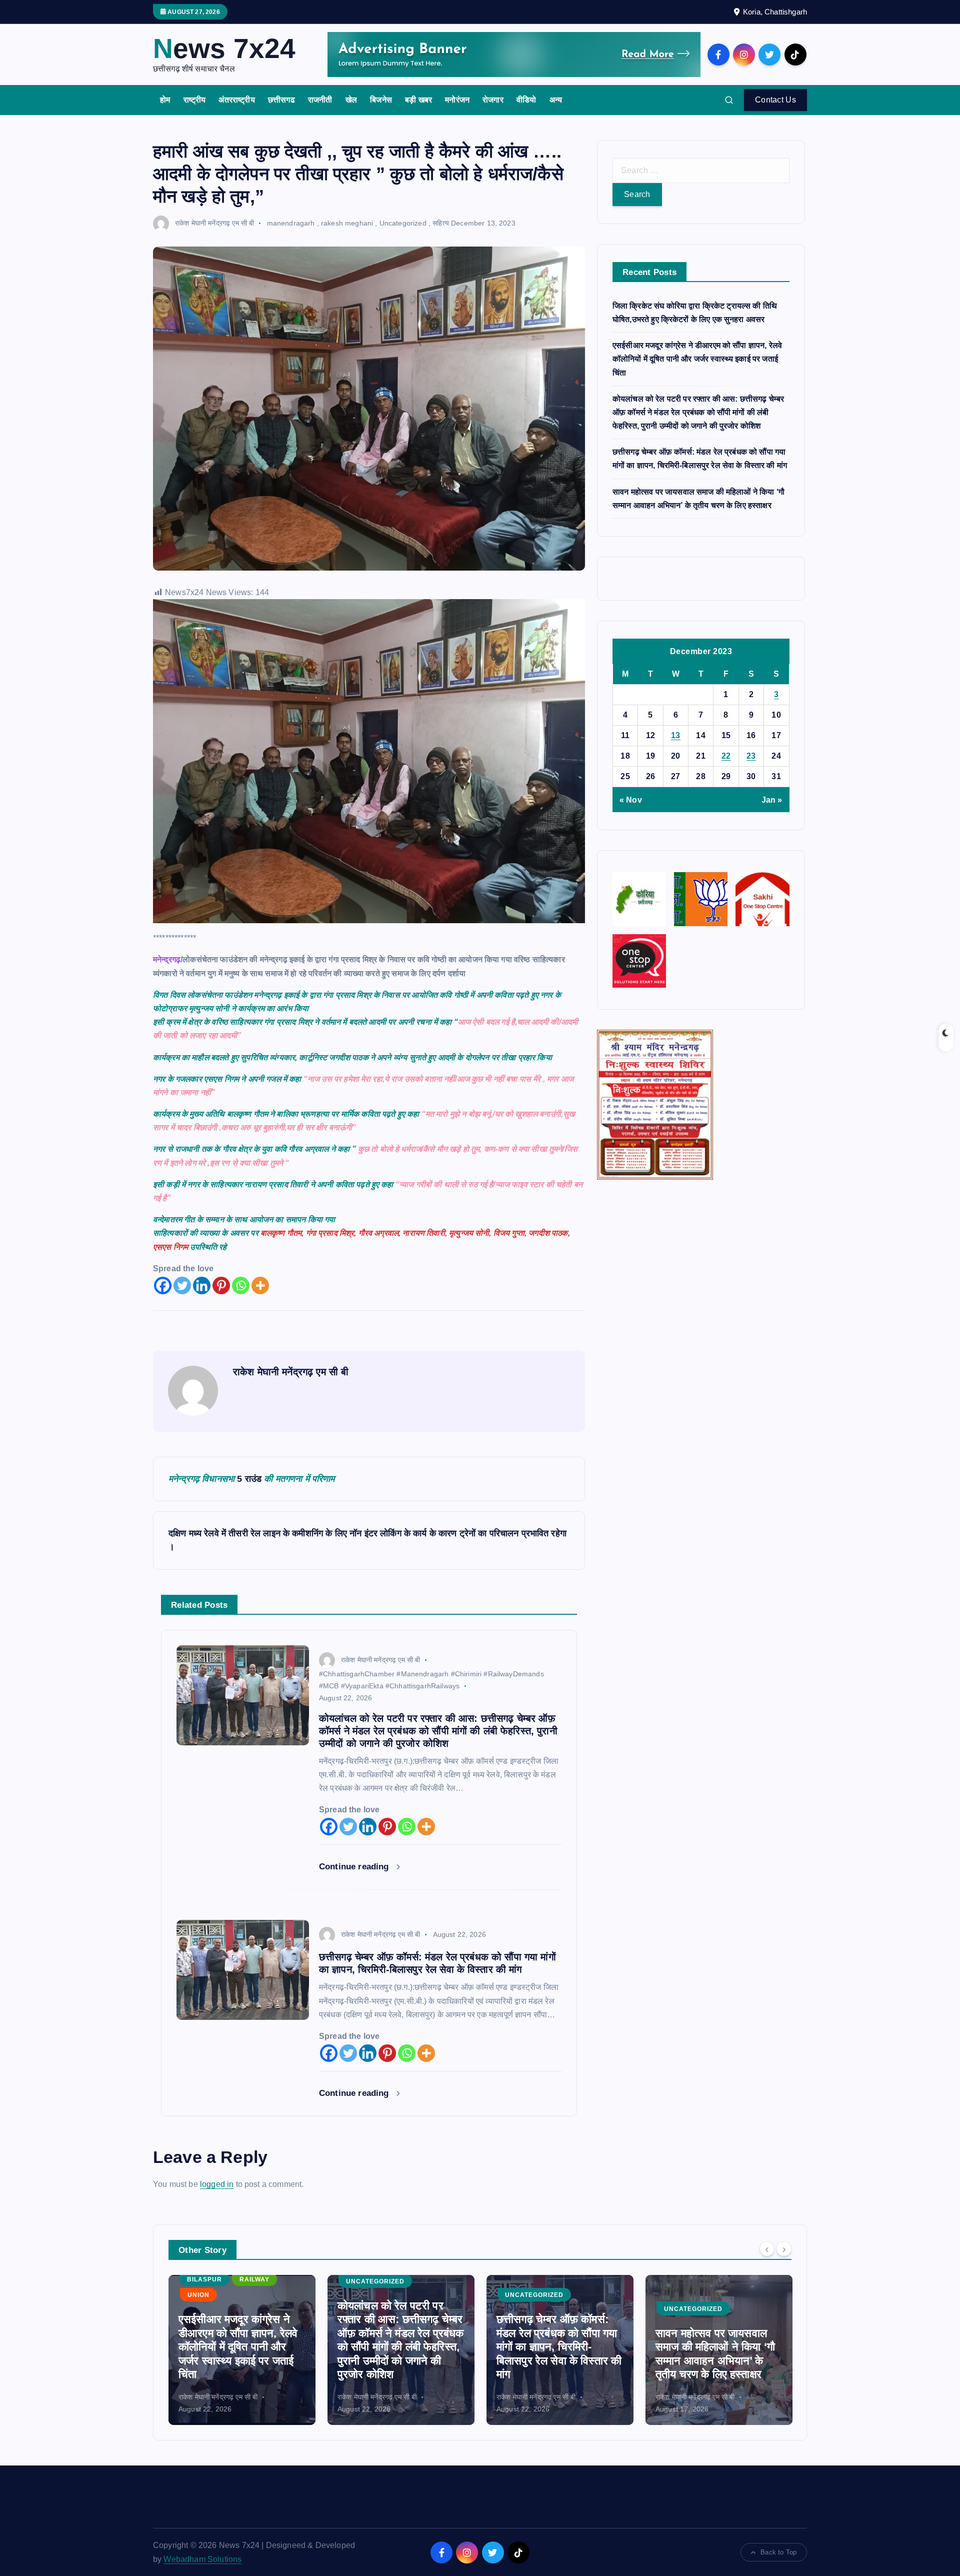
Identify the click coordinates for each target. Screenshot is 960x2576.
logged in (217, 2184)
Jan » (772, 800)
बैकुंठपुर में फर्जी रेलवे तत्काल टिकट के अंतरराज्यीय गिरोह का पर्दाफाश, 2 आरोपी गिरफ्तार (717, 2360)
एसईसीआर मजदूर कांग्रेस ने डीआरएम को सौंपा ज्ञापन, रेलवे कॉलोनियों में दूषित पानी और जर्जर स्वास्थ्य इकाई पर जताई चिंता (697, 359)
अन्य (556, 100)
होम (165, 100)
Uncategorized (403, 223)
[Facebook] (163, 1285)
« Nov (631, 800)
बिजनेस (381, 100)
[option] (242, 2350)
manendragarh (291, 223)
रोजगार (493, 100)
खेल (351, 100)
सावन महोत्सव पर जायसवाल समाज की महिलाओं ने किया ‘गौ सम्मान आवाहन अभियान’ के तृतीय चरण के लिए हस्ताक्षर (556, 2354)
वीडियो (526, 100)
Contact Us (775, 100)
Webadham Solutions (202, 2559)
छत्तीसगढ (281, 100)
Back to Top (778, 2552)
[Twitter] (182, 1285)
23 (751, 756)
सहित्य (441, 223)
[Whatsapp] (241, 1285)
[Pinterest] (221, 1285)
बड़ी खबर (418, 100)
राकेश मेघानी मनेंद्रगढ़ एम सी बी (214, 223)
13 (676, 735)
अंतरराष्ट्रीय (236, 100)
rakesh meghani (347, 223)
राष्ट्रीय (195, 100)
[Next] (784, 2249)
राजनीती (320, 100)
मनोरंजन (457, 100)
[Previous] (767, 2249)
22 (726, 756)
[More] (260, 1285)
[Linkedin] (202, 1285)
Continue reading (355, 1867)
